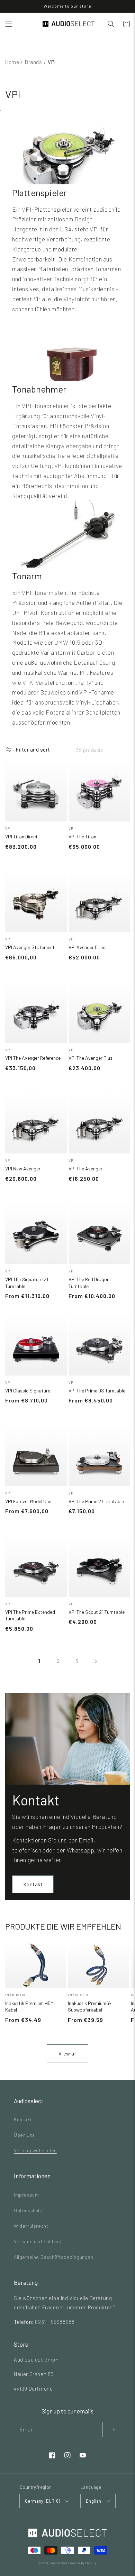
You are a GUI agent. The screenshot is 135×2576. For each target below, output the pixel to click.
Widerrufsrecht (31, 2226)
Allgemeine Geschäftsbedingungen (54, 2257)
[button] (9, 24)
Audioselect (59, 2563)
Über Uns (24, 2135)
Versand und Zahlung (38, 2241)
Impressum (26, 2195)
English (94, 2501)
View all (68, 2053)
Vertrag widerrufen (35, 2150)
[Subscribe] (112, 2430)
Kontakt (33, 1884)
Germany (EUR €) (42, 2501)
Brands (34, 62)
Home (12, 62)
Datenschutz (28, 2210)
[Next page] (96, 1661)
